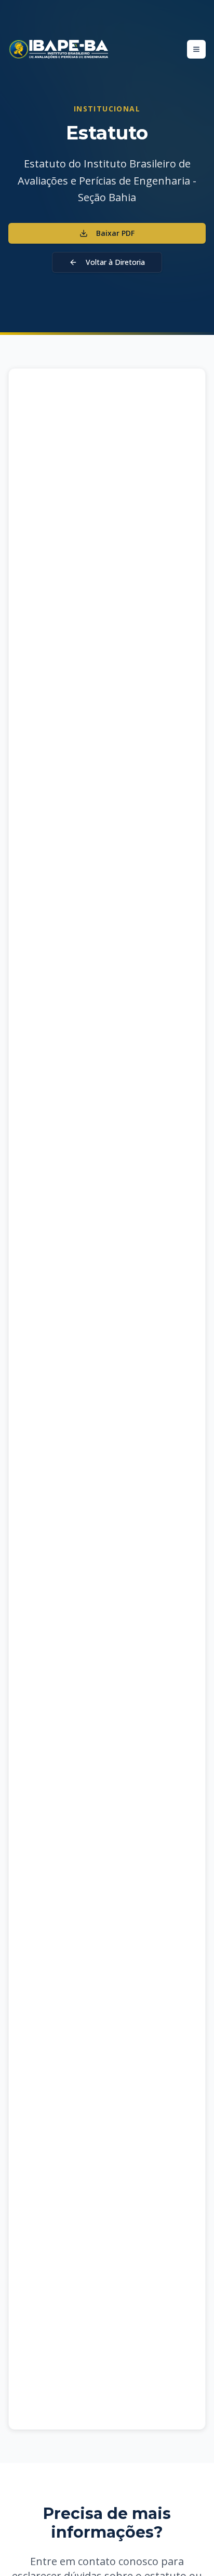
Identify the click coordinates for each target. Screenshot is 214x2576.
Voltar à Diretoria (115, 262)
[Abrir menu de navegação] (196, 49)
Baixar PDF (115, 233)
